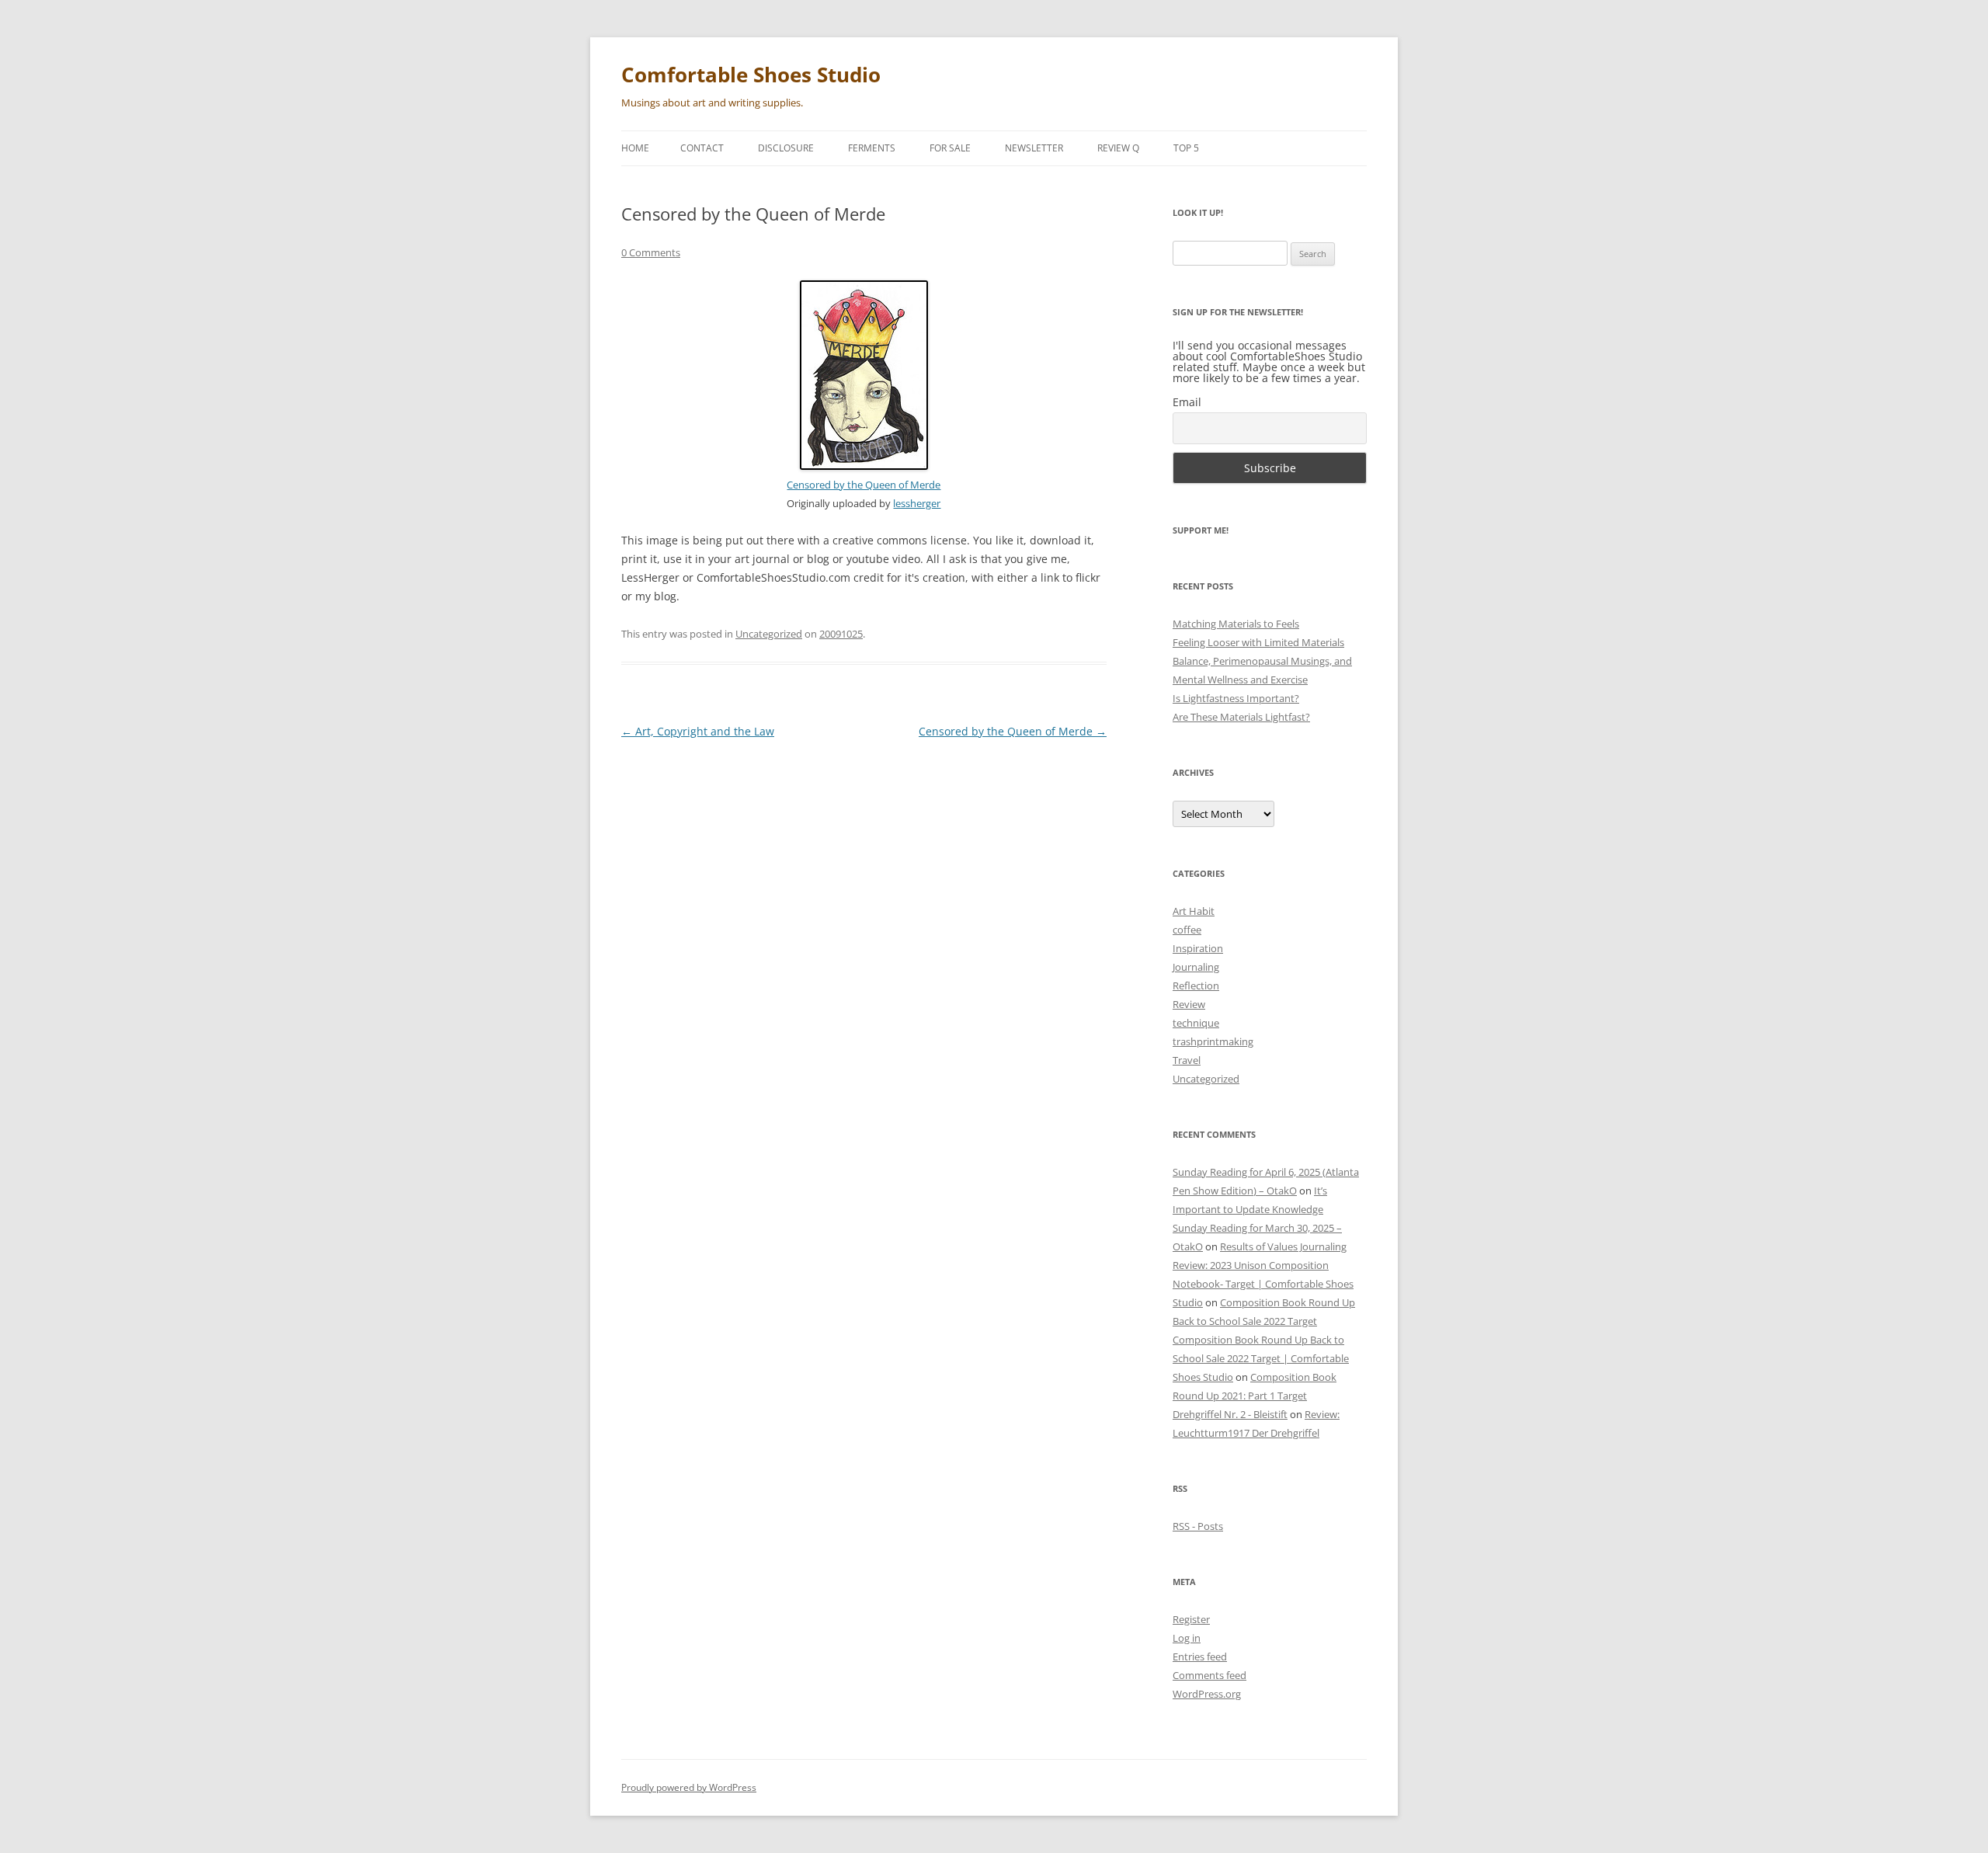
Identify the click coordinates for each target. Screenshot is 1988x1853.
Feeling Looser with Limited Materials (1258, 642)
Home (635, 148)
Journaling (1196, 967)
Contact (702, 148)
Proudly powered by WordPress (689, 1787)
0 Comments (651, 252)
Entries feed (1200, 1657)
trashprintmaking (1213, 1041)
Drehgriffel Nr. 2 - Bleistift (1230, 1414)
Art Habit (1194, 911)
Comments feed (1209, 1675)
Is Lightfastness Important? (1236, 698)
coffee (1187, 930)
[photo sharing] (864, 466)
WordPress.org (1207, 1694)
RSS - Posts (1198, 1526)
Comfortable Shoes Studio (751, 75)
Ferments (872, 148)
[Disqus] (864, 947)
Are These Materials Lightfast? (1241, 717)
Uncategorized (769, 634)
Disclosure (786, 148)
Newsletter (1034, 148)
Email (1187, 402)
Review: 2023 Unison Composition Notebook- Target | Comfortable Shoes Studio (1263, 1284)
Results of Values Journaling (1283, 1246)
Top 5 (1186, 148)
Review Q (1118, 148)
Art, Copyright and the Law (698, 731)
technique (1196, 1023)
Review (1189, 1004)
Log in (1187, 1638)
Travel (1187, 1060)
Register (1191, 1619)
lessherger (917, 504)
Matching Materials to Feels (1236, 624)
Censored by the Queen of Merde (864, 485)
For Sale (950, 148)
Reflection (1196, 986)
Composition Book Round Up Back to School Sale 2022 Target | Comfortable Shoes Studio (1261, 1358)
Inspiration (1198, 948)
